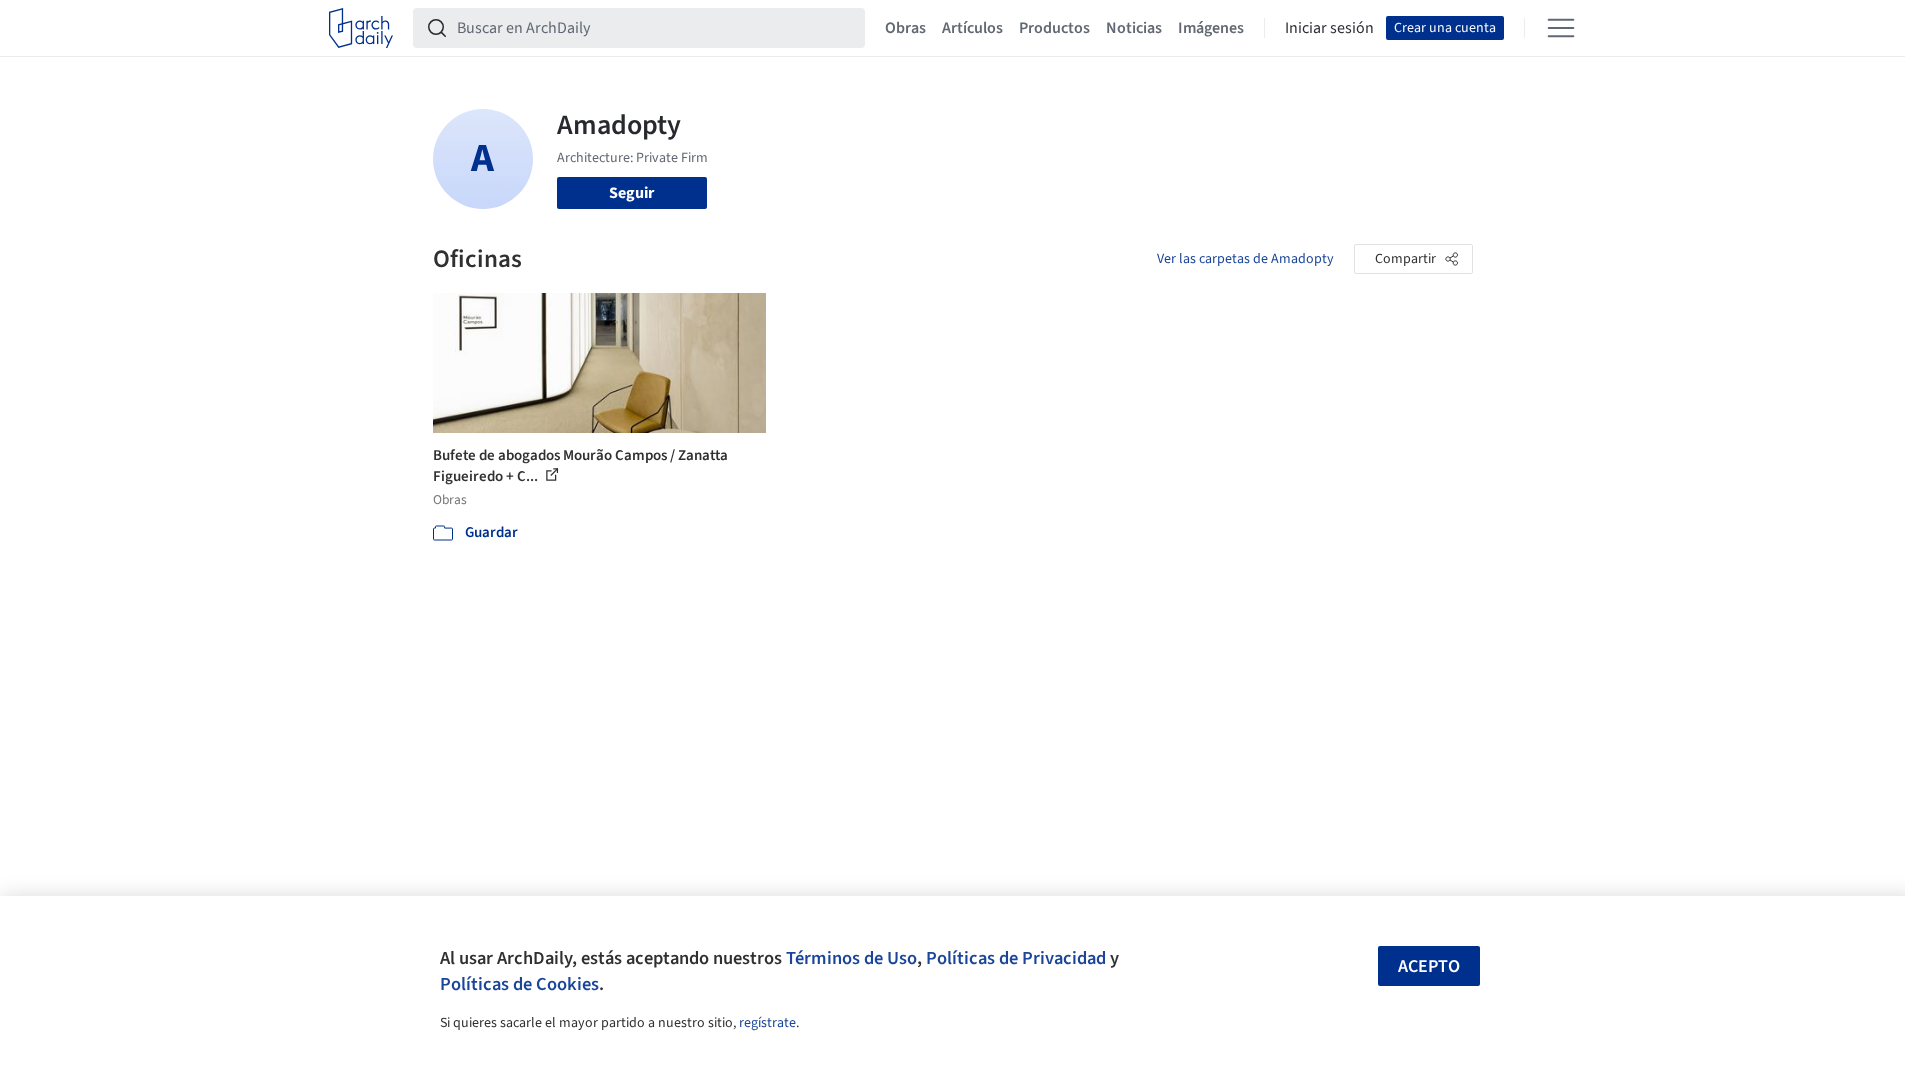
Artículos (972, 28)
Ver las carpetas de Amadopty (1245, 259)
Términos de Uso (851, 958)
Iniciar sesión (1329, 28)
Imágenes (1211, 28)
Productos (1054, 28)
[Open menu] (1561, 28)
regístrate (767, 1023)
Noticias (1134, 28)
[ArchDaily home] (361, 28)
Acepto (1429, 966)
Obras (905, 28)
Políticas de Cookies (519, 984)
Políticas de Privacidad (1016, 958)
